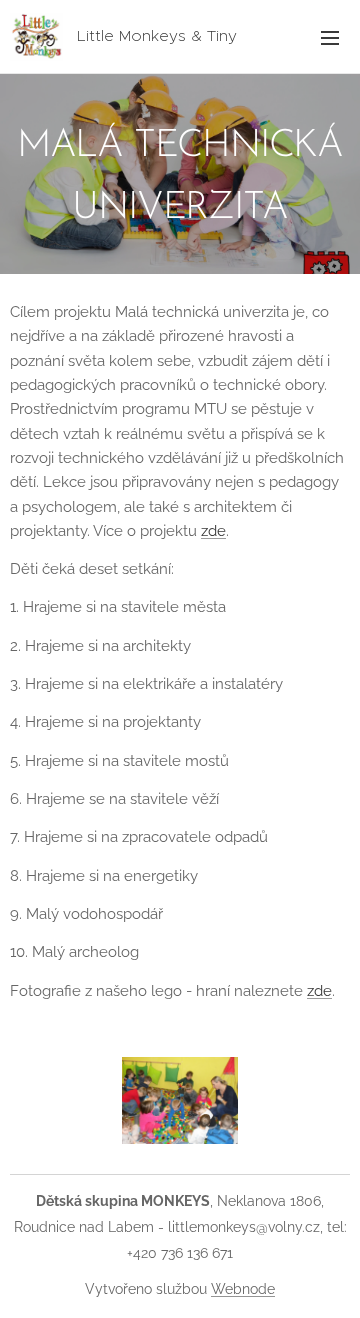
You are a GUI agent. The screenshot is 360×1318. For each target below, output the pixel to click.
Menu (330, 37)
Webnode (243, 1289)
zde (213, 531)
